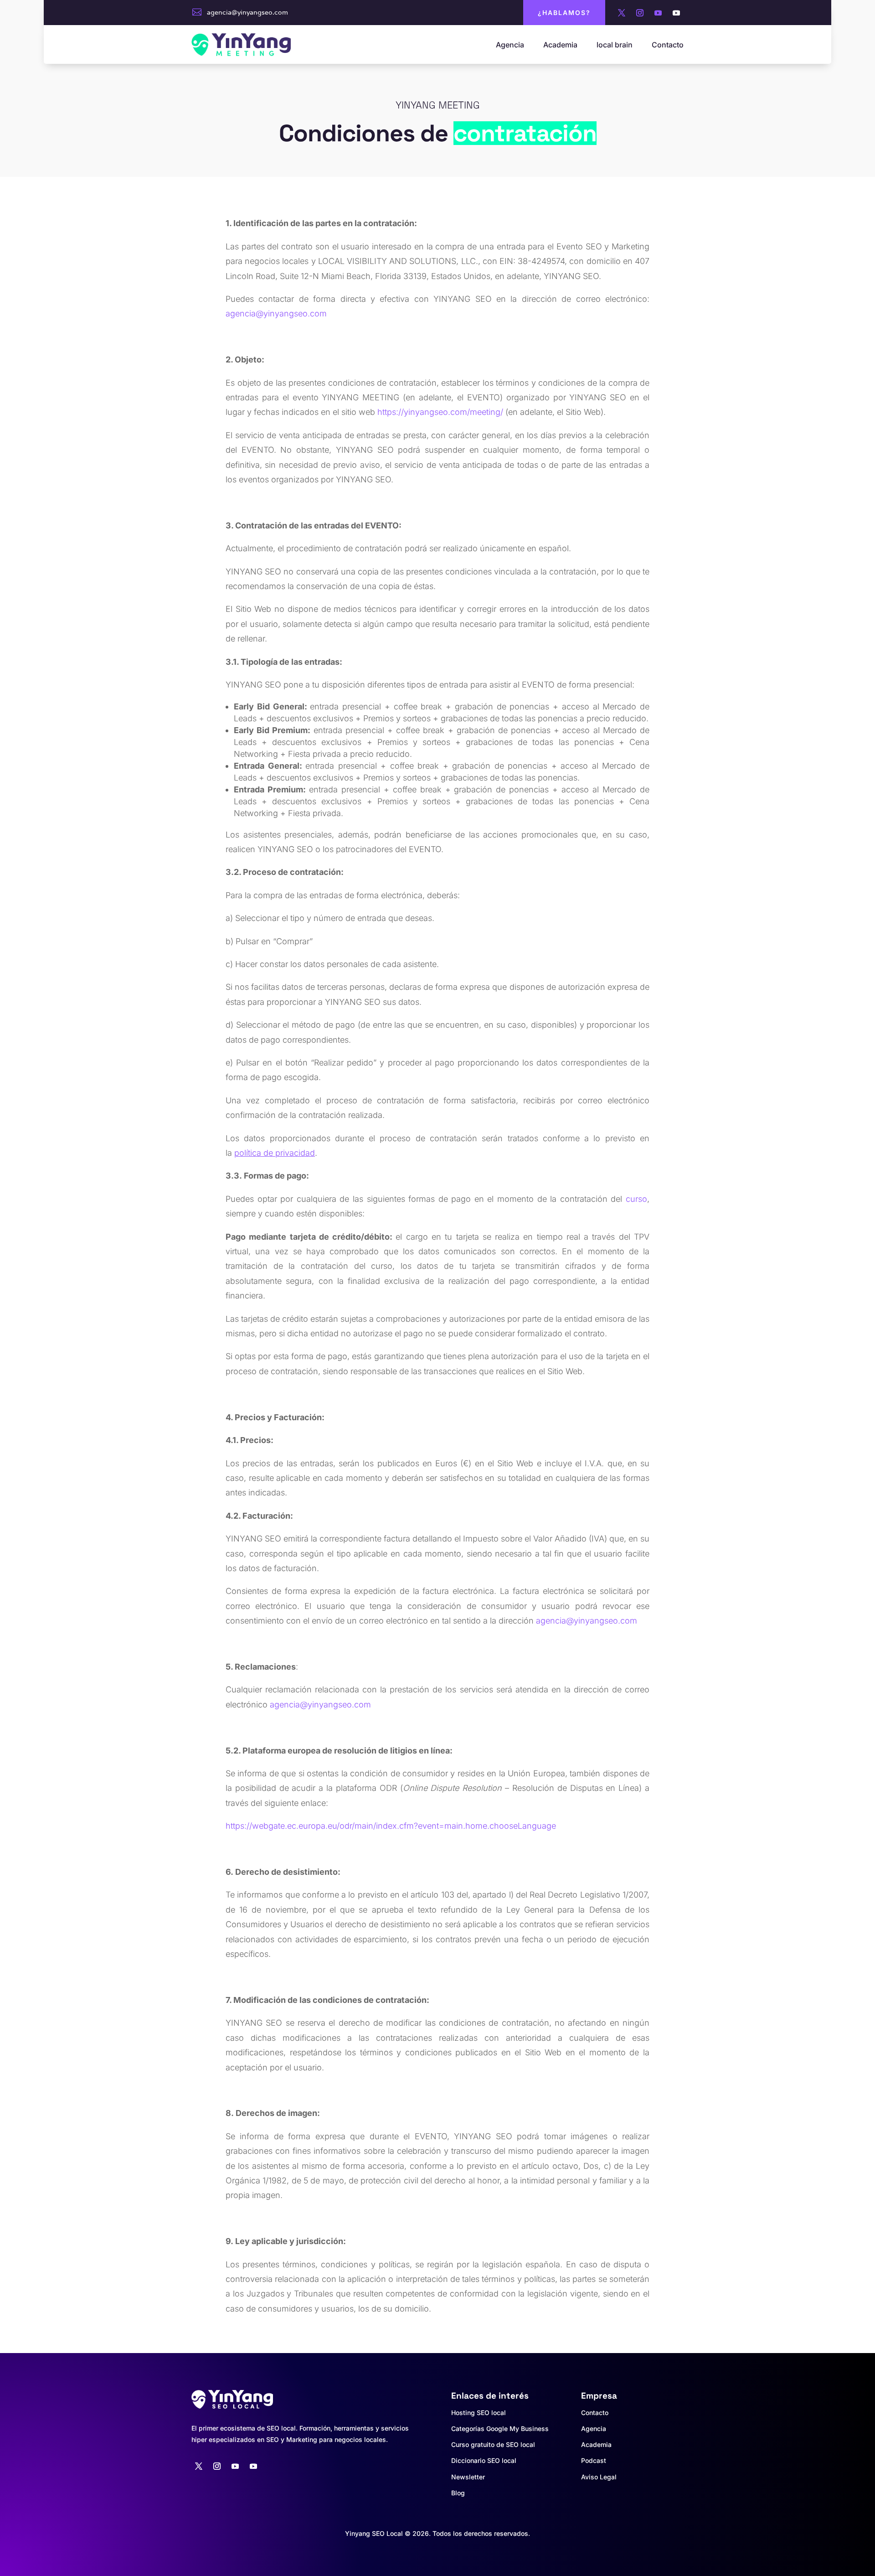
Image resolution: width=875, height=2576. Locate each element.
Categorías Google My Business (500, 2429)
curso (636, 1199)
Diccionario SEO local (484, 2460)
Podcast (594, 2460)
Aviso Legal (599, 2477)
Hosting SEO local (479, 2413)
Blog (458, 2493)
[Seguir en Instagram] (640, 13)
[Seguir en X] (622, 13)
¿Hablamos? (564, 13)
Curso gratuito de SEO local (493, 2444)
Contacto (668, 45)
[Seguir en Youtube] (658, 13)
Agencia (510, 45)
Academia (560, 45)
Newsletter (468, 2477)
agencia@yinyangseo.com (247, 12)
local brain (615, 45)
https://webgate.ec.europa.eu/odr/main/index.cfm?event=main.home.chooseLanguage (391, 1826)
